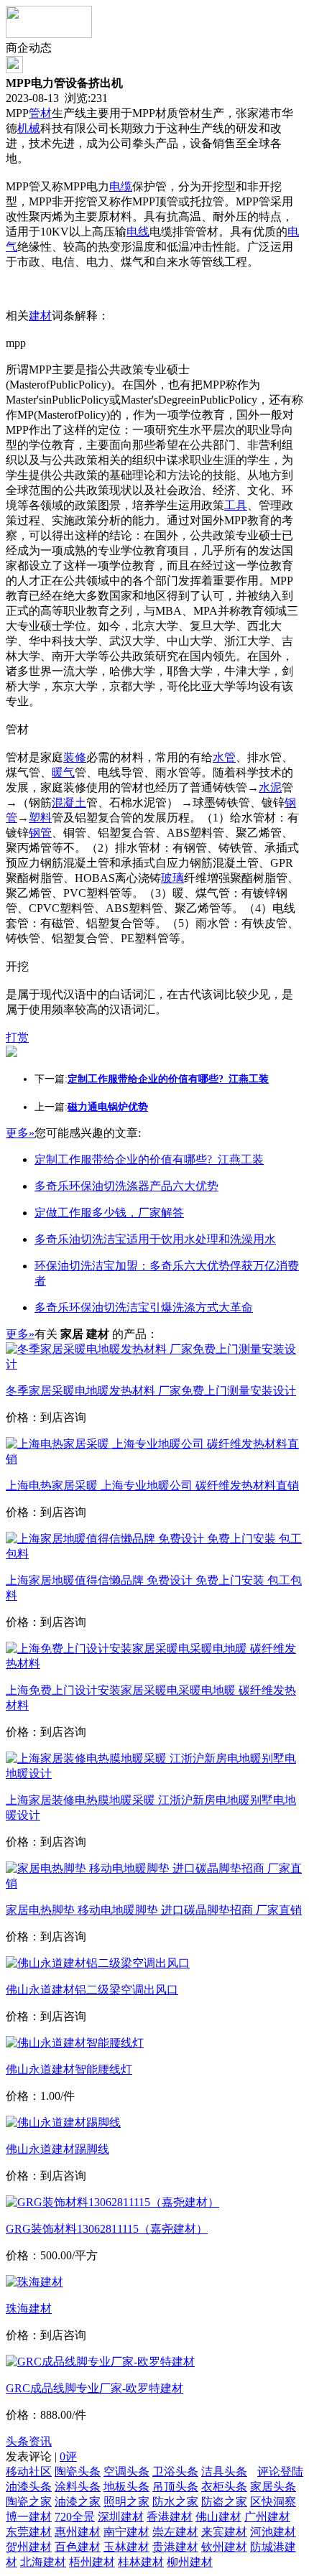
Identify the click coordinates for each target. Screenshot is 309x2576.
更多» (20, 1133)
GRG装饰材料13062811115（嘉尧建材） (107, 2229)
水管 (224, 757)
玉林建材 (126, 2547)
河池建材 (273, 2532)
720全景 (75, 2517)
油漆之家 (78, 2502)
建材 (40, 316)
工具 (236, 505)
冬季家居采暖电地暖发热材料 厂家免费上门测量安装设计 (151, 1391)
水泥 (270, 787)
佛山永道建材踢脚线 (57, 2149)
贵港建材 (175, 2547)
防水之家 (175, 2502)
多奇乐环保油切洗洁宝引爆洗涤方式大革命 (144, 1307)
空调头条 (126, 2472)
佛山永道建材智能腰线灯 (69, 2069)
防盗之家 (224, 2502)
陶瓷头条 (78, 2472)
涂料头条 (78, 2487)
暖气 (63, 772)
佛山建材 (218, 2517)
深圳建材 (121, 2517)
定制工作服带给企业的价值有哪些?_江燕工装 (149, 1159)
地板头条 (126, 2487)
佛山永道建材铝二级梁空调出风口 (92, 1990)
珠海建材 (29, 2308)
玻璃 (172, 878)
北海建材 (43, 2562)
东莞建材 (29, 2532)
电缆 (121, 186)
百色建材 (78, 2547)
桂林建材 (141, 2562)
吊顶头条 (175, 2487)
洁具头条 (224, 2472)
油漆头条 (29, 2487)
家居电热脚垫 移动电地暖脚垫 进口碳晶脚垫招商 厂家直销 (154, 1910)
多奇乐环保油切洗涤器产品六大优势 (126, 1186)
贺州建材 (29, 2547)
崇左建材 (175, 2532)
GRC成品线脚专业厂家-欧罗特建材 (94, 2388)
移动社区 (29, 2472)
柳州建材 (190, 2562)
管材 (40, 113)
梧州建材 (92, 2562)
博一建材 (29, 2517)
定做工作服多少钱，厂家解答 (109, 1213)
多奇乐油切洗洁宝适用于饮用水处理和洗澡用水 (155, 1239)
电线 (138, 232)
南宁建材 (126, 2532)
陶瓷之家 (29, 2502)
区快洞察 (273, 2502)
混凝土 (69, 803)
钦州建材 (224, 2547)
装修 (75, 757)
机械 (29, 128)
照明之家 (126, 2502)
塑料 (40, 818)
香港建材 (170, 2517)
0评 (68, 2456)
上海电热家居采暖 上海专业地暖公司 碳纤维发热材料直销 (152, 1485)
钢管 (40, 833)
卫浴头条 (175, 2472)
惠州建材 (78, 2532)
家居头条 (273, 2487)
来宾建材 (224, 2532)
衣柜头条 (224, 2487)
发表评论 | (41, 2456)
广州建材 (267, 2517)
